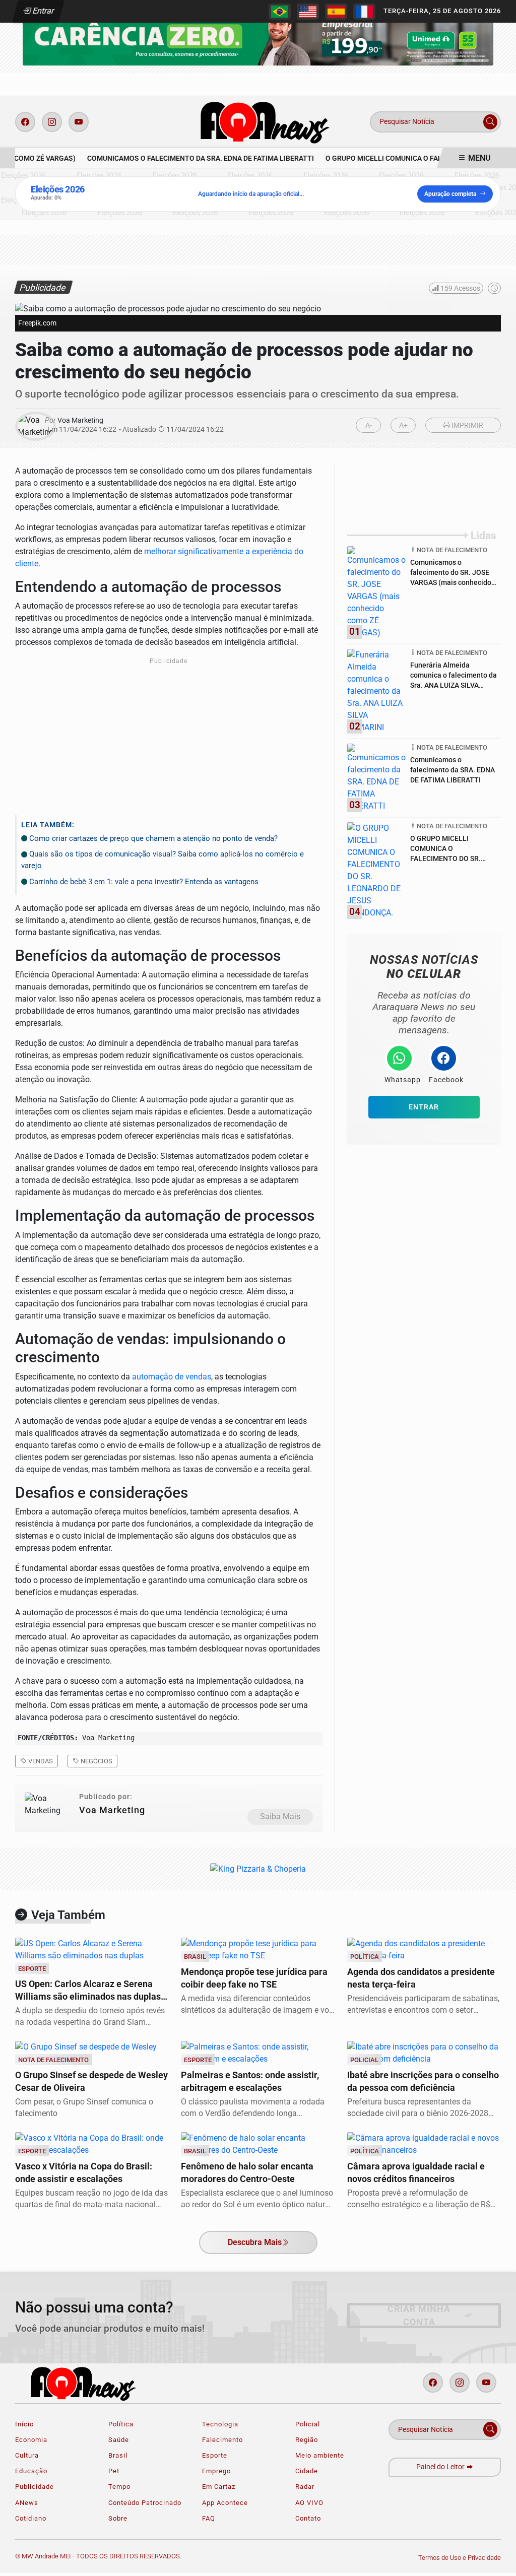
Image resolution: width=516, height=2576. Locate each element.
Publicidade (35, 2487)
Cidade (307, 2471)
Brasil (118, 2455)
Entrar (43, 11)
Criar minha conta (419, 2316)
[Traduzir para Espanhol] (336, 12)
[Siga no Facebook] (25, 122)
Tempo (119, 2487)
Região (307, 2440)
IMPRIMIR (467, 425)
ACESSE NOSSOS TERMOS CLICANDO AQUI (191, 2557)
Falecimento (222, 2440)
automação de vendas (172, 1377)
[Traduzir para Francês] (364, 12)
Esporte (215, 2455)
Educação (31, 2471)
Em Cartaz (219, 2487)
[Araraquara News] (262, 121)
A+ (403, 425)
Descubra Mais (255, 2242)
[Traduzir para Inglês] (308, 12)
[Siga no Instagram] (52, 122)
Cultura (27, 2455)
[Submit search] (490, 122)
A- (369, 425)
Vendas (40, 1761)
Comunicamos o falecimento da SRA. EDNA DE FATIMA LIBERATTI (193, 158)
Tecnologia (220, 2424)
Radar (305, 2487)
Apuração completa (450, 194)
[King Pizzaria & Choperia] (258, 34)
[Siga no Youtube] (79, 122)
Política (121, 2424)
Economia (31, 2440)
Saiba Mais (280, 1817)
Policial (308, 2424)
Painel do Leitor (441, 2467)
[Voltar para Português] (280, 12)
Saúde (119, 2440)
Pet (114, 2471)
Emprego (216, 2471)
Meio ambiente (320, 2455)
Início (24, 2424)
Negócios (96, 1761)
